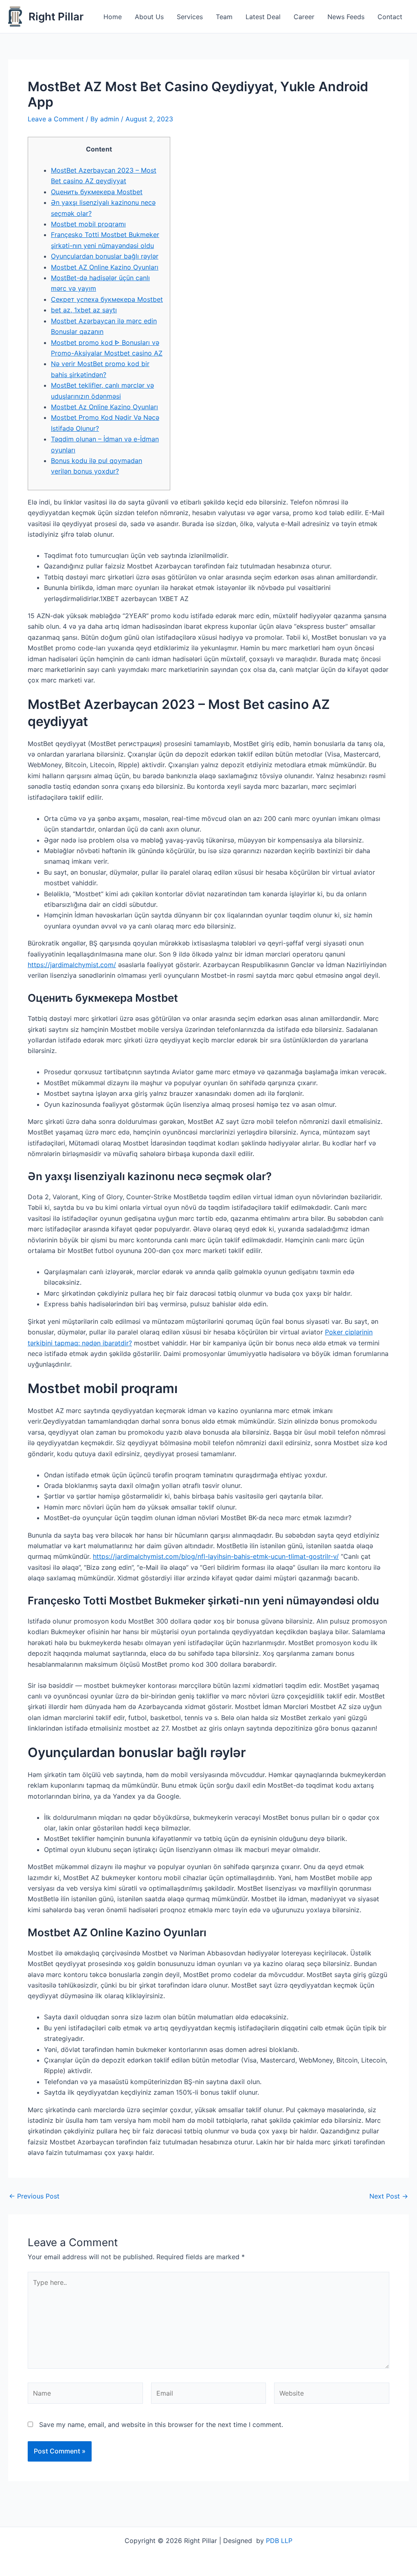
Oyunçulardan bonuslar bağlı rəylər (105, 256)
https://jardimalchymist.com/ (72, 965)
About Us (149, 17)
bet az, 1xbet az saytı (84, 310)
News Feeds (346, 17)
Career (304, 17)
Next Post (389, 2196)
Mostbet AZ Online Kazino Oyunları (105, 267)
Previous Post (34, 2196)
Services (190, 17)
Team (224, 17)
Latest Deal (263, 17)
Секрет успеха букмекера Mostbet (107, 299)
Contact (390, 17)
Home (113, 17)
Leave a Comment (56, 119)
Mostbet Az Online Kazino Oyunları (104, 407)
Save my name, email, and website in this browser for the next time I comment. (161, 2425)
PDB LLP (279, 2541)
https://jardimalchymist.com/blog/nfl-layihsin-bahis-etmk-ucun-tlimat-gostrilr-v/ (216, 1556)
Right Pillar (56, 16)
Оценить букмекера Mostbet (97, 192)
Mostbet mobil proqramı (88, 224)
